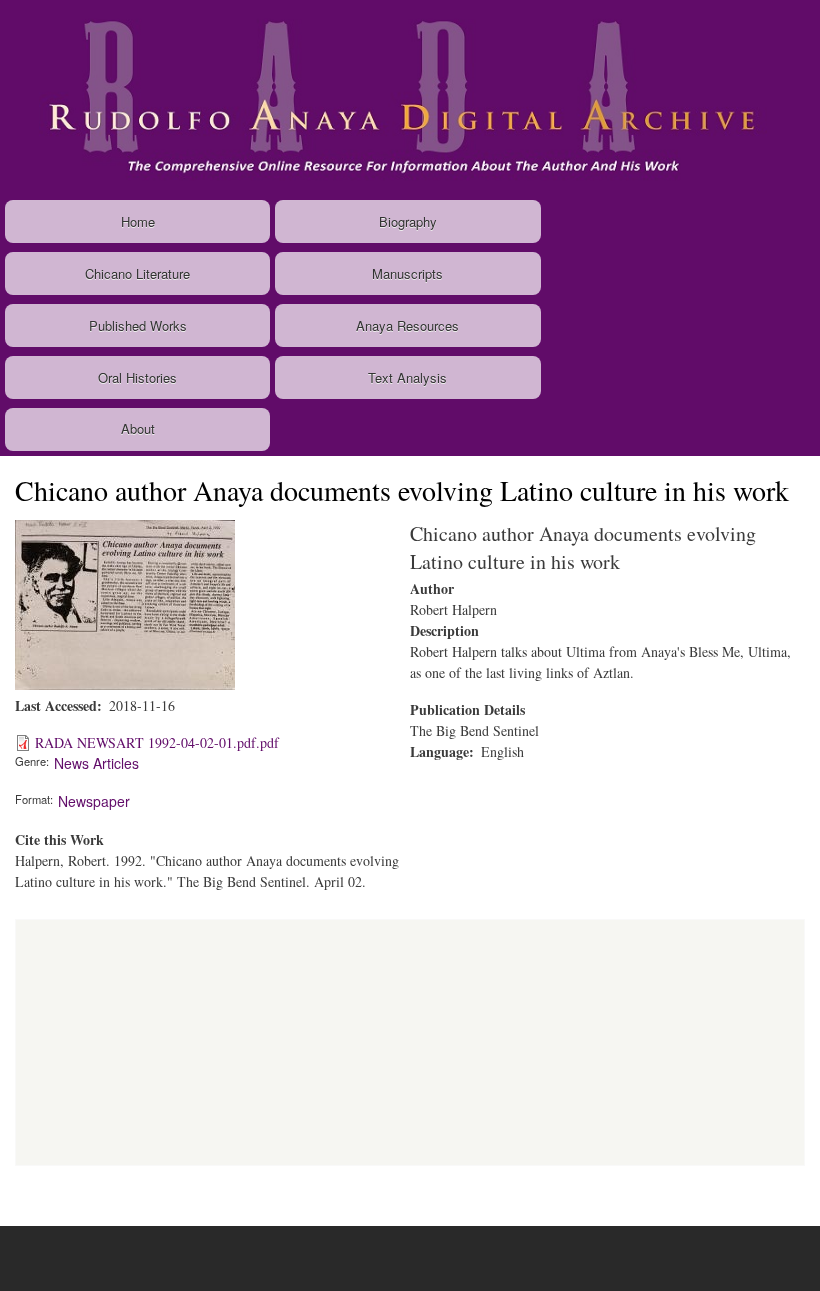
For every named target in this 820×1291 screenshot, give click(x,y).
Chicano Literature (137, 273)
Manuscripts (407, 273)
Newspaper (94, 801)
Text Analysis (407, 377)
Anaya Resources (407, 325)
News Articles (96, 763)
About (138, 428)
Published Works (138, 325)
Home (138, 221)
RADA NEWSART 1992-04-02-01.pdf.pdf (157, 742)
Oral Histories (137, 377)
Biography (408, 221)
